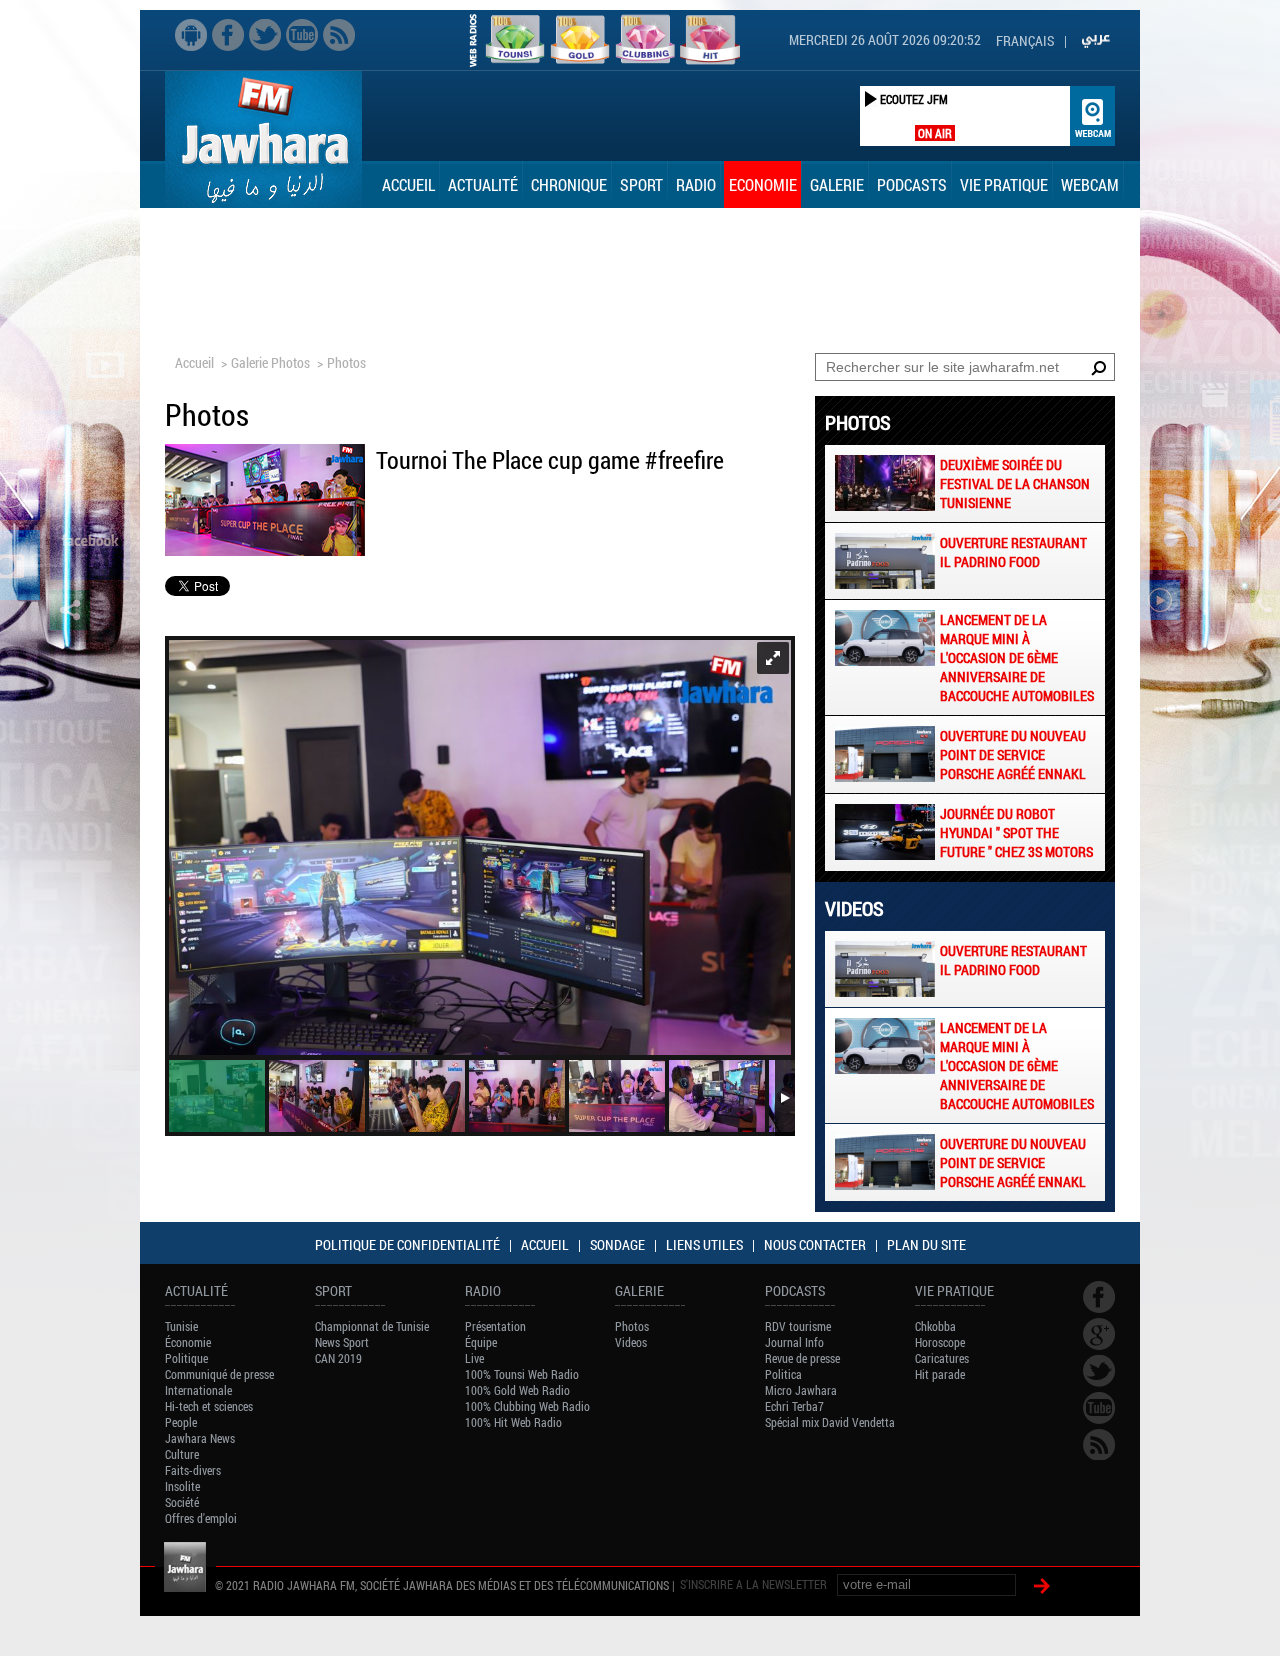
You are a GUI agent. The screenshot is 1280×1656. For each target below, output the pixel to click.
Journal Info (794, 1342)
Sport (641, 184)
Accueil (408, 184)
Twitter (265, 35)
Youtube (302, 35)
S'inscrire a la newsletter (753, 1584)
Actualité (483, 184)
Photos (346, 362)
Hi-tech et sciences (209, 1406)
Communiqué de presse (219, 1374)
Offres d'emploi (201, 1518)
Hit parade (940, 1374)
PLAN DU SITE (926, 1244)
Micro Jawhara (801, 1390)
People (181, 1422)
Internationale (198, 1390)
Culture (182, 1454)
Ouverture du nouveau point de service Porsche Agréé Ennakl (1013, 754)
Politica (783, 1374)
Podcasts (912, 184)
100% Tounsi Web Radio (522, 1374)
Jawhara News (200, 1438)
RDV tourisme (798, 1326)
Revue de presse (802, 1358)
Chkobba (935, 1326)
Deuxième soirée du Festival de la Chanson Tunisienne (1015, 483)
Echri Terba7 (794, 1406)
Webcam (1090, 184)
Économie (188, 1342)
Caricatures (942, 1358)
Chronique (569, 184)
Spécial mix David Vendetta (830, 1422)
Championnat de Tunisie (372, 1326)
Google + (1099, 1334)
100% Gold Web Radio (517, 1390)
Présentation (495, 1326)
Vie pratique (1004, 184)
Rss (339, 35)
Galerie (837, 184)
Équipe (481, 1342)
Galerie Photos (270, 362)
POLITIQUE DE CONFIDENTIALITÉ (407, 1244)
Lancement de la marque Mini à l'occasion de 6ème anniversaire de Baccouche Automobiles (1017, 657)
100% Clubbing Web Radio (527, 1406)
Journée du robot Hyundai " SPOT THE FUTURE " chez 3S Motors (1016, 832)
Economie (763, 184)
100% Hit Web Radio (513, 1422)
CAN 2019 (338, 1358)
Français (1025, 40)
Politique (186, 1358)
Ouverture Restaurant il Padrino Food (1013, 552)
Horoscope (940, 1342)
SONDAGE (617, 1244)
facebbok (228, 35)
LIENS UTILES (704, 1244)
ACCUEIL (545, 1244)
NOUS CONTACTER (815, 1244)
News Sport (342, 1342)
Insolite (182, 1486)
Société (182, 1502)
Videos (631, 1342)
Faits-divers (193, 1470)
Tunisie (181, 1326)
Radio (696, 184)
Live (474, 1358)
